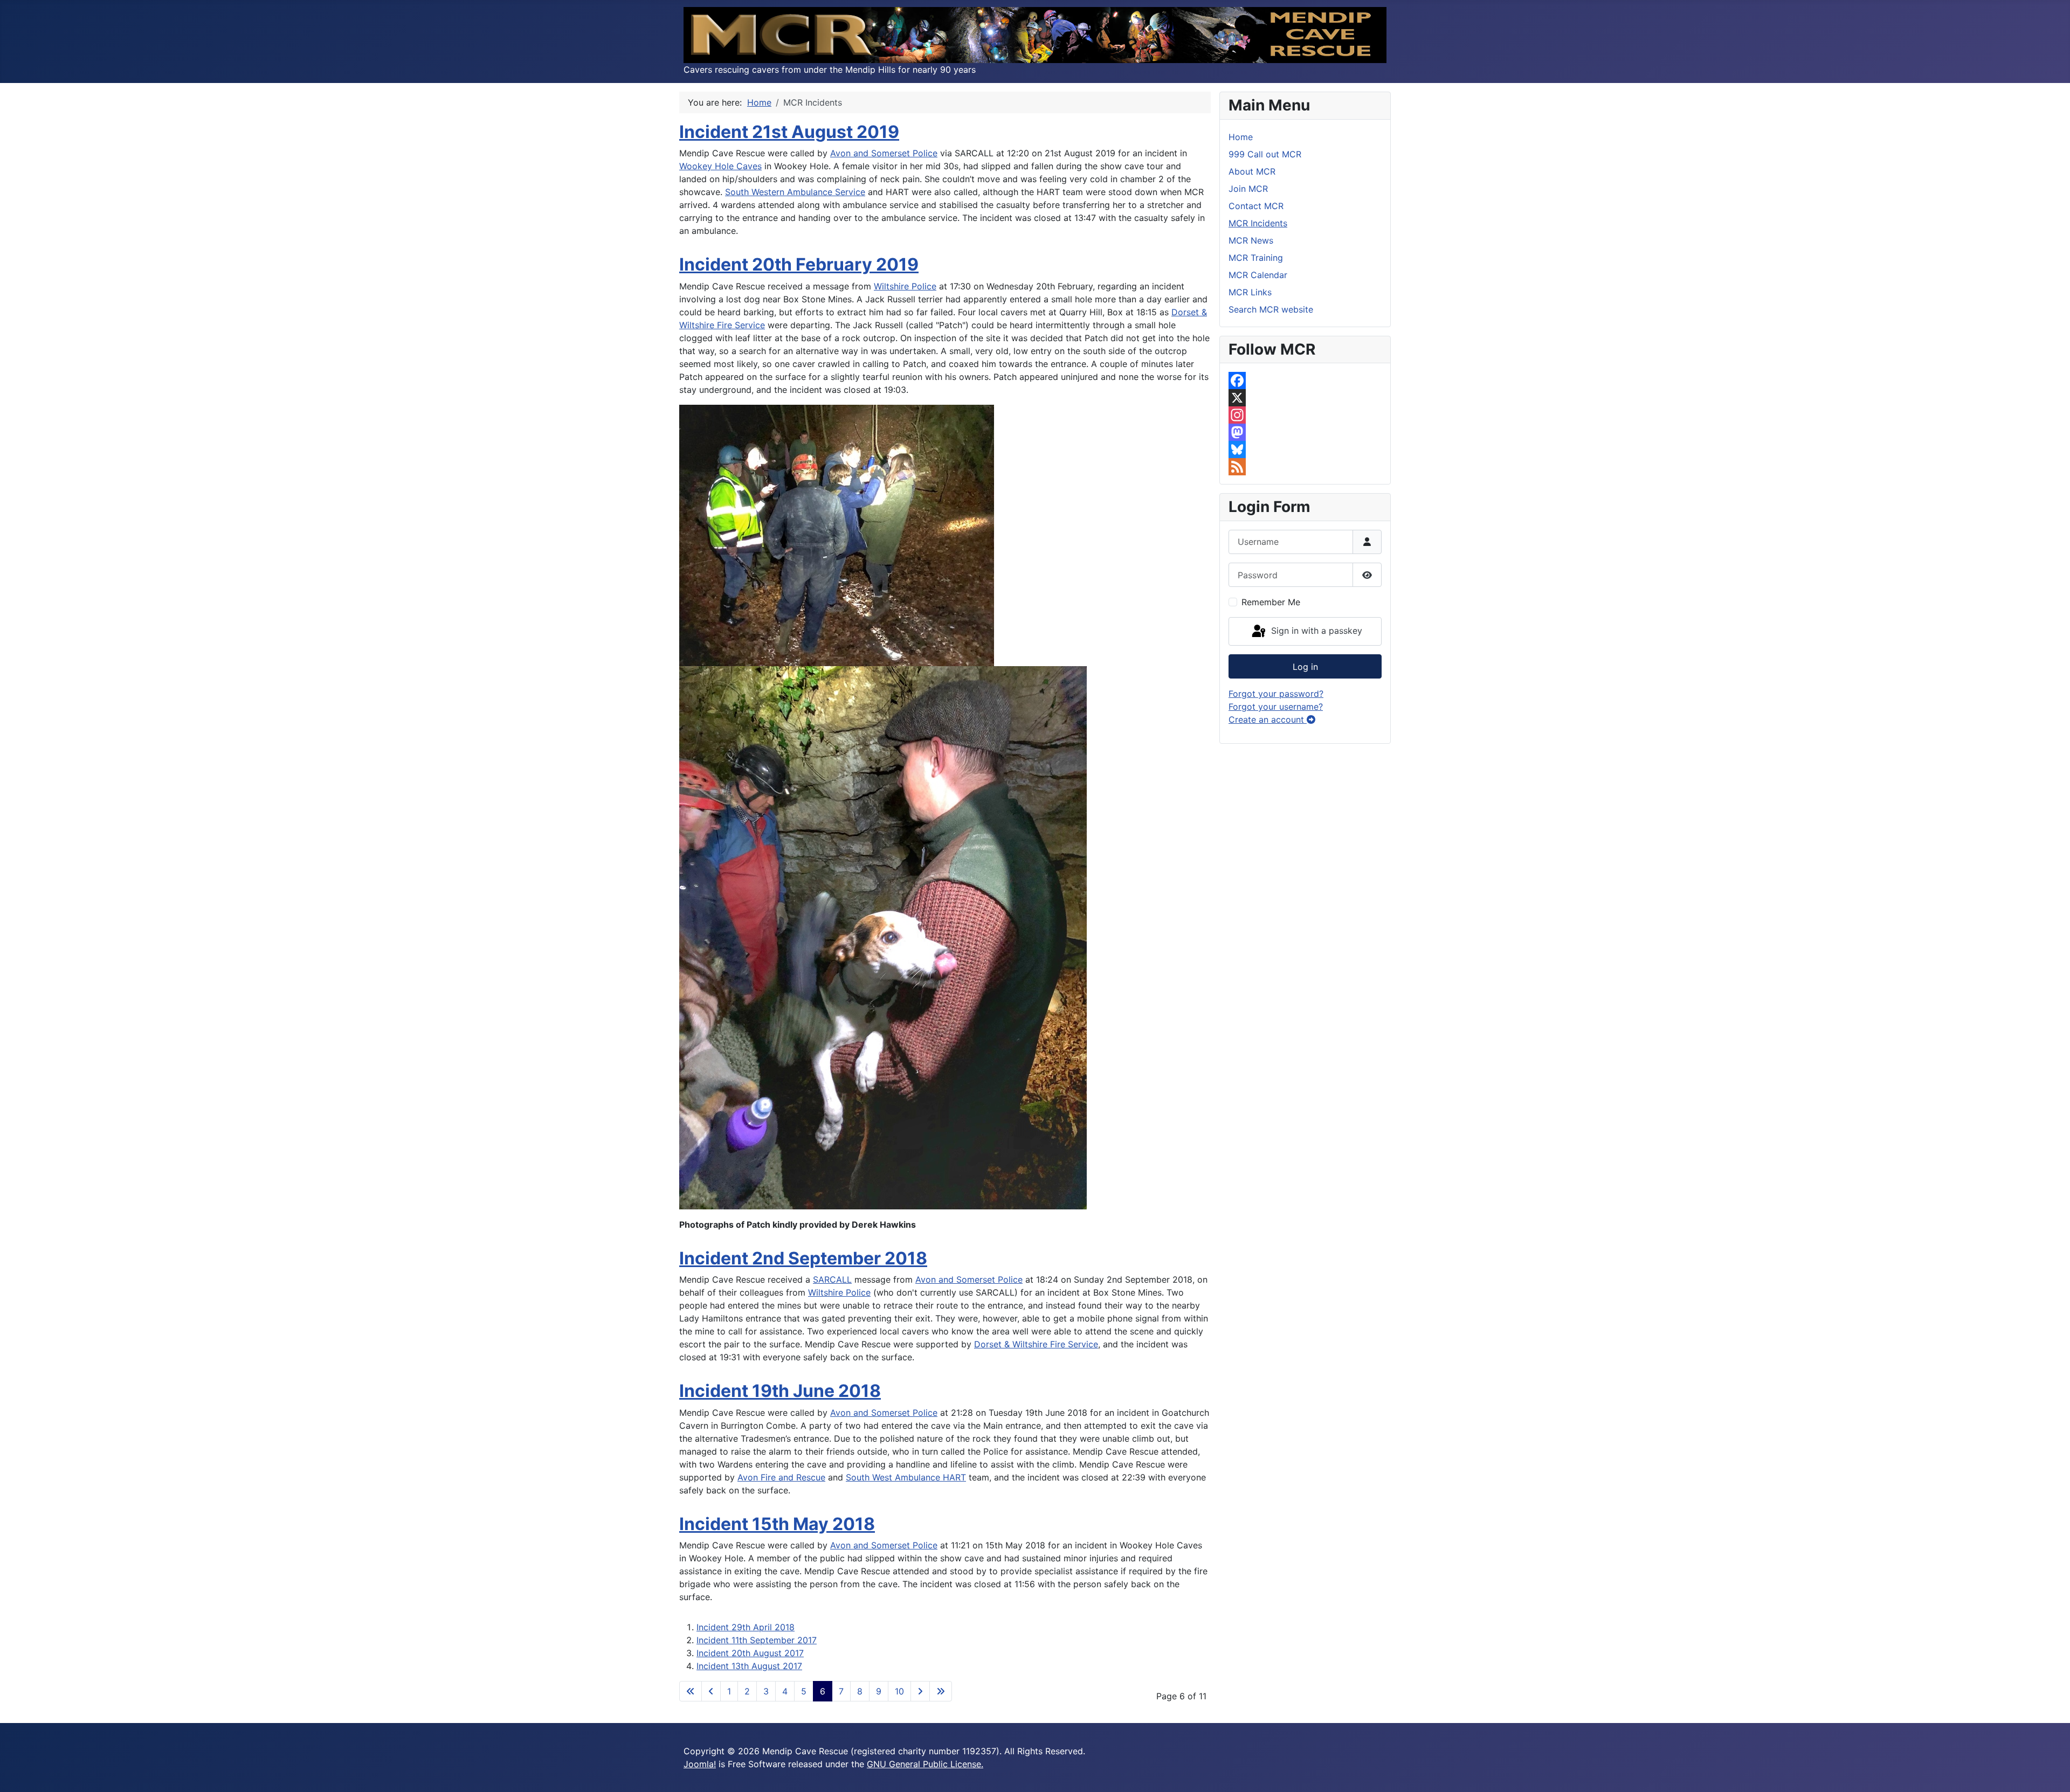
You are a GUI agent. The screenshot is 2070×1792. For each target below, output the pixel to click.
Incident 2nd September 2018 (803, 1258)
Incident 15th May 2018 (777, 1524)
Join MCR (1248, 189)
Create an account (1268, 719)
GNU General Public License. (925, 1764)
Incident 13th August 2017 (749, 1666)
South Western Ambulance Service (795, 192)
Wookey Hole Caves (720, 166)
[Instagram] (1305, 415)
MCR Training (1256, 258)
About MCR (1252, 171)
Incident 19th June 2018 (780, 1391)
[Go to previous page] (711, 1691)
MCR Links (1250, 292)
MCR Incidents (1258, 223)
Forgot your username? (1276, 707)
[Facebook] (1305, 380)
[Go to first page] (691, 1691)
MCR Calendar (1258, 275)
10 (899, 1691)
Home (1241, 137)
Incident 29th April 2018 (746, 1627)
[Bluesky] (1305, 449)
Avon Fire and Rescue (781, 1477)
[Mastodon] (1305, 432)
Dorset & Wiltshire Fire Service (1036, 1344)
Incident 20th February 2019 (799, 264)
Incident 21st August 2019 (789, 132)
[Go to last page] (941, 1691)
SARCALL (832, 1279)
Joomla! (700, 1764)
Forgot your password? (1276, 694)
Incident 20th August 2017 (750, 1653)
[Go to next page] (920, 1691)
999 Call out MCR (1265, 154)
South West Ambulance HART (906, 1477)
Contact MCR (1256, 206)
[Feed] (1305, 467)
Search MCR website (1271, 309)
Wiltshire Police (905, 286)
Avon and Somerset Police (884, 153)
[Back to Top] (2051, 1772)
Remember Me (1271, 602)
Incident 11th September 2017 (757, 1640)
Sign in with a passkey (1315, 631)
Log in (1305, 667)
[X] (1305, 398)
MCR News (1251, 240)
